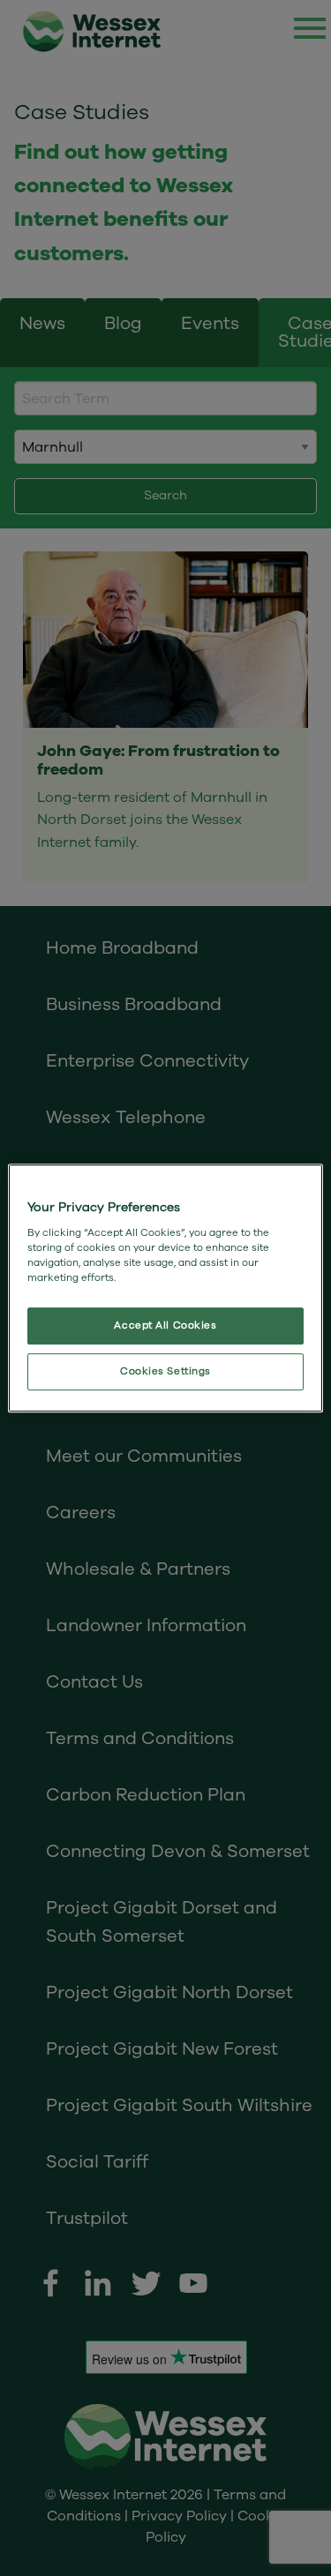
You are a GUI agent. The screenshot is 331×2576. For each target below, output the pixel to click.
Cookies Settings (165, 1371)
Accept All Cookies (165, 1325)
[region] (165, 1288)
